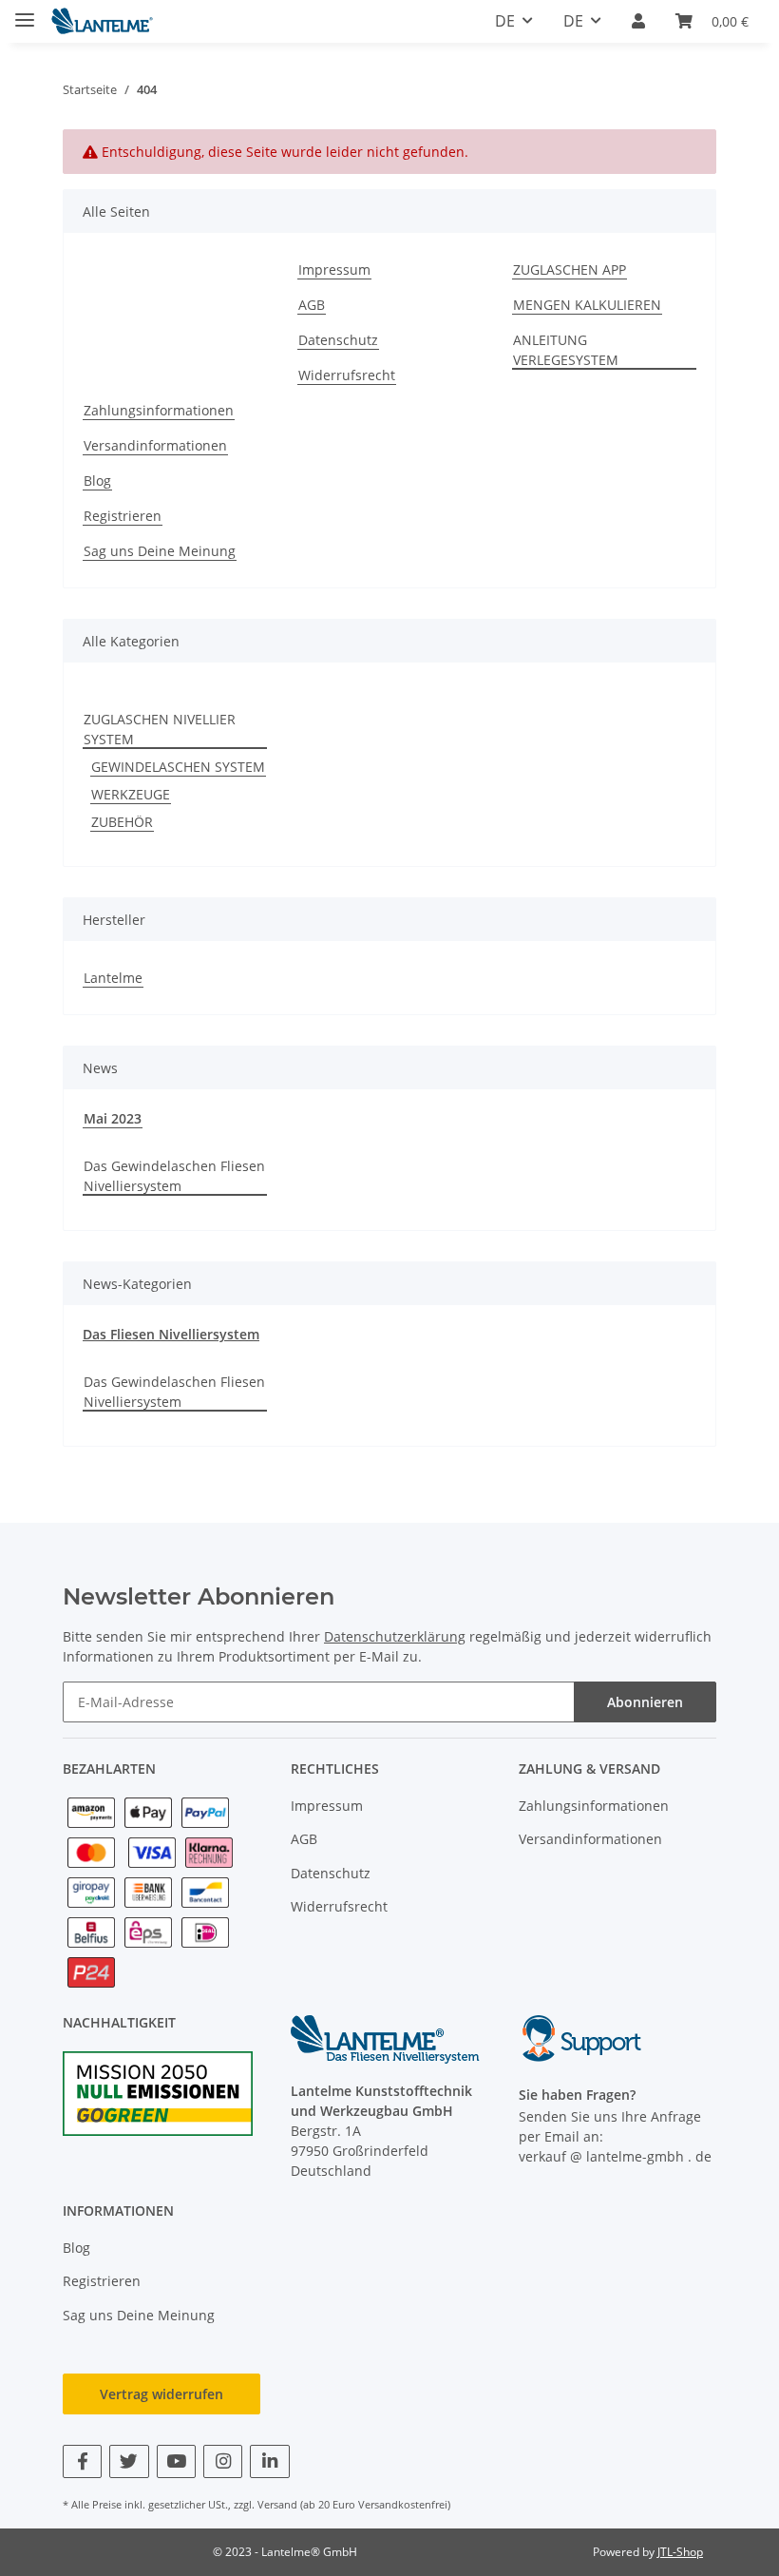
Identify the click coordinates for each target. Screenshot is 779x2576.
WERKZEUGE (131, 794)
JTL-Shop (680, 2552)
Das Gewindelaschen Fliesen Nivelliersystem (174, 1176)
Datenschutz (338, 340)
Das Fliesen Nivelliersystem (171, 1334)
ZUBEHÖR (122, 822)
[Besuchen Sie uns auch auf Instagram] (223, 2461)
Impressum (334, 269)
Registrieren (123, 516)
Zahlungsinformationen (159, 410)
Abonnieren (645, 1702)
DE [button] (505, 21)
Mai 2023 (113, 1118)
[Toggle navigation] (25, 12)
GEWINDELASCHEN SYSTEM (178, 767)
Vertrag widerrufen (161, 2394)
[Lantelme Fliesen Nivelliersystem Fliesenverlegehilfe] (102, 21)
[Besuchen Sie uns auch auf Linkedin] (269, 2461)
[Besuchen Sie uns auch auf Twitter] (129, 2461)
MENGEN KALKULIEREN (587, 305)
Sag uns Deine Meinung (160, 551)
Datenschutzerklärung (395, 1636)
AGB (312, 305)
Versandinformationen (155, 445)
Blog (97, 481)
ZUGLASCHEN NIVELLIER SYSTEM (160, 729)
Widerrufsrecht (347, 375)
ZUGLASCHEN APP (570, 269)
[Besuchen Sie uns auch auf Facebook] (82, 2461)
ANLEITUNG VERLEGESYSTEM (566, 350)
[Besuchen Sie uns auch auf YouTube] (176, 2461)
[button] (638, 21)
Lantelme (113, 978)
